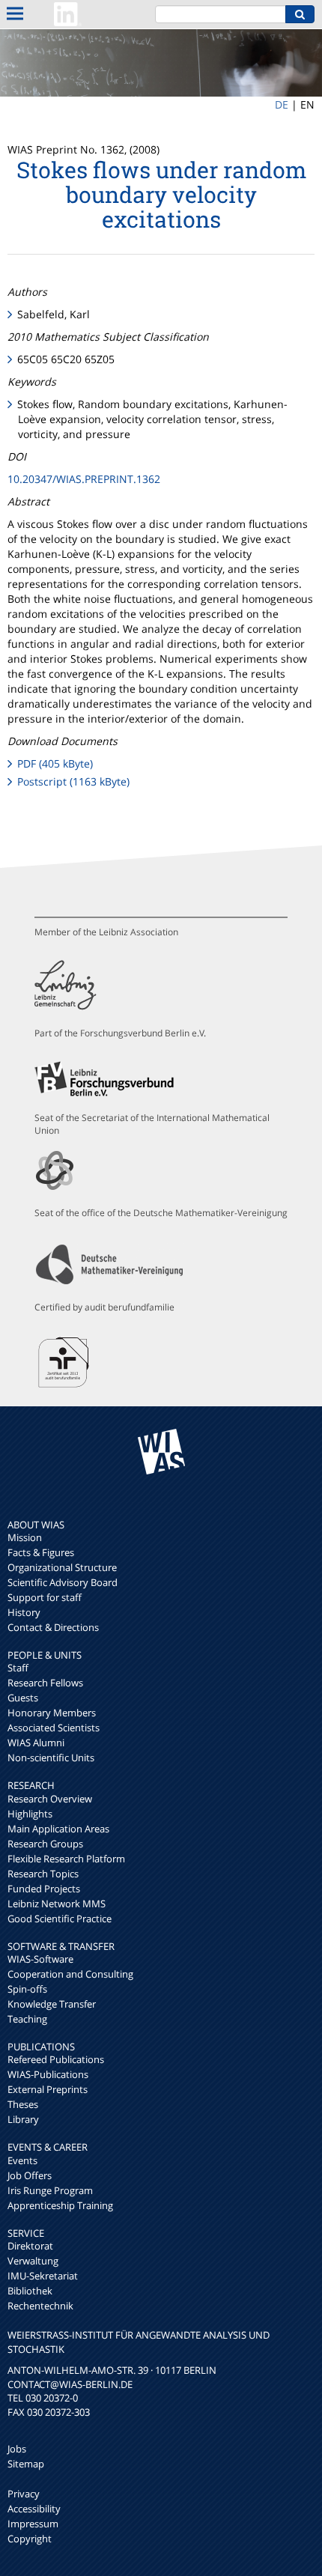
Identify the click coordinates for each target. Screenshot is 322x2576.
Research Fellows (45, 1683)
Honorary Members (52, 1713)
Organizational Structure (62, 1567)
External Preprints (48, 2089)
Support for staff (45, 1597)
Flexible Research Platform (66, 1859)
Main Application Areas (58, 1829)
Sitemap (26, 2464)
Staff (18, 1668)
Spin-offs (27, 1989)
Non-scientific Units (51, 1758)
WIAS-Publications (48, 2074)
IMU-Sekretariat (43, 2276)
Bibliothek (30, 2291)
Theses (23, 2104)
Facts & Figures (41, 1552)
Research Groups (45, 1844)
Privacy (24, 2494)
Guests (23, 1698)
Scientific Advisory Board (63, 1582)
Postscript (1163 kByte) (73, 781)
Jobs (17, 2449)
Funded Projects (44, 1889)
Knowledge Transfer (52, 2004)
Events (22, 2160)
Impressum (33, 2524)
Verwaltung (33, 2261)
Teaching (27, 2019)
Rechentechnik (40, 2306)
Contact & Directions (53, 1627)
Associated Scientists (54, 1728)
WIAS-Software (40, 1959)
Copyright (30, 2539)
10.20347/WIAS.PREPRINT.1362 (84, 479)
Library (23, 2119)
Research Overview (50, 1799)
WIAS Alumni (36, 1743)
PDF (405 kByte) (55, 763)
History (24, 1612)
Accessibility (34, 2509)
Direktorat (30, 2246)
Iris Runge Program (50, 2190)
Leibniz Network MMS (57, 1904)
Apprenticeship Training (60, 2205)
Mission (25, 1537)
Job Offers (30, 2175)
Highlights (30, 1814)
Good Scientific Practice (60, 1919)
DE (282, 104)
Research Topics (43, 1874)
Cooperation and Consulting (70, 1974)
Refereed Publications (56, 2059)
